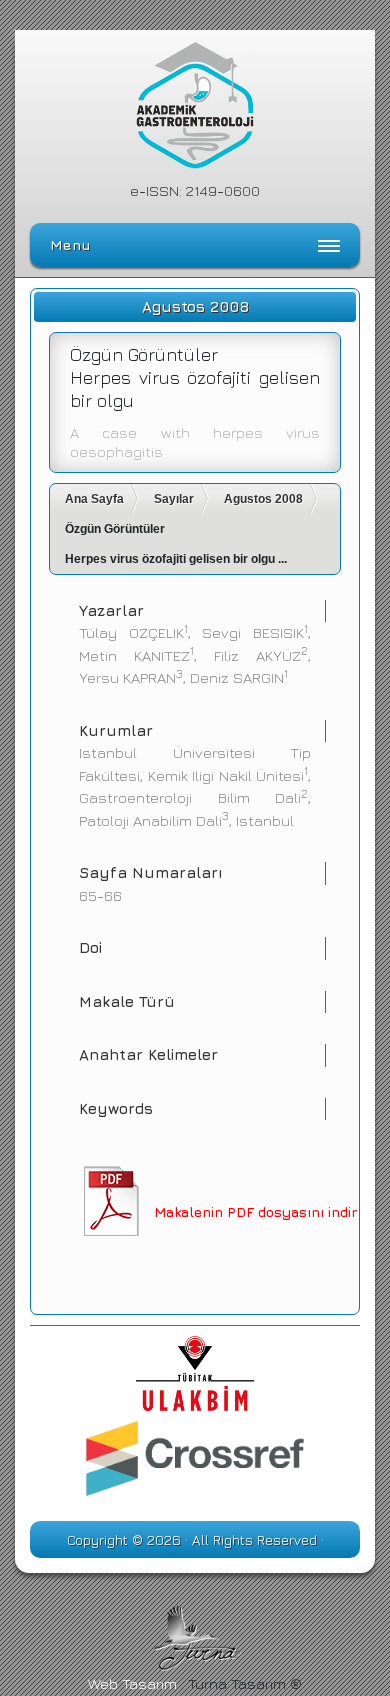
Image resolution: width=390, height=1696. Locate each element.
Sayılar (174, 499)
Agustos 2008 (263, 499)
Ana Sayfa (94, 499)
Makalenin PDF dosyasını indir (255, 1211)
